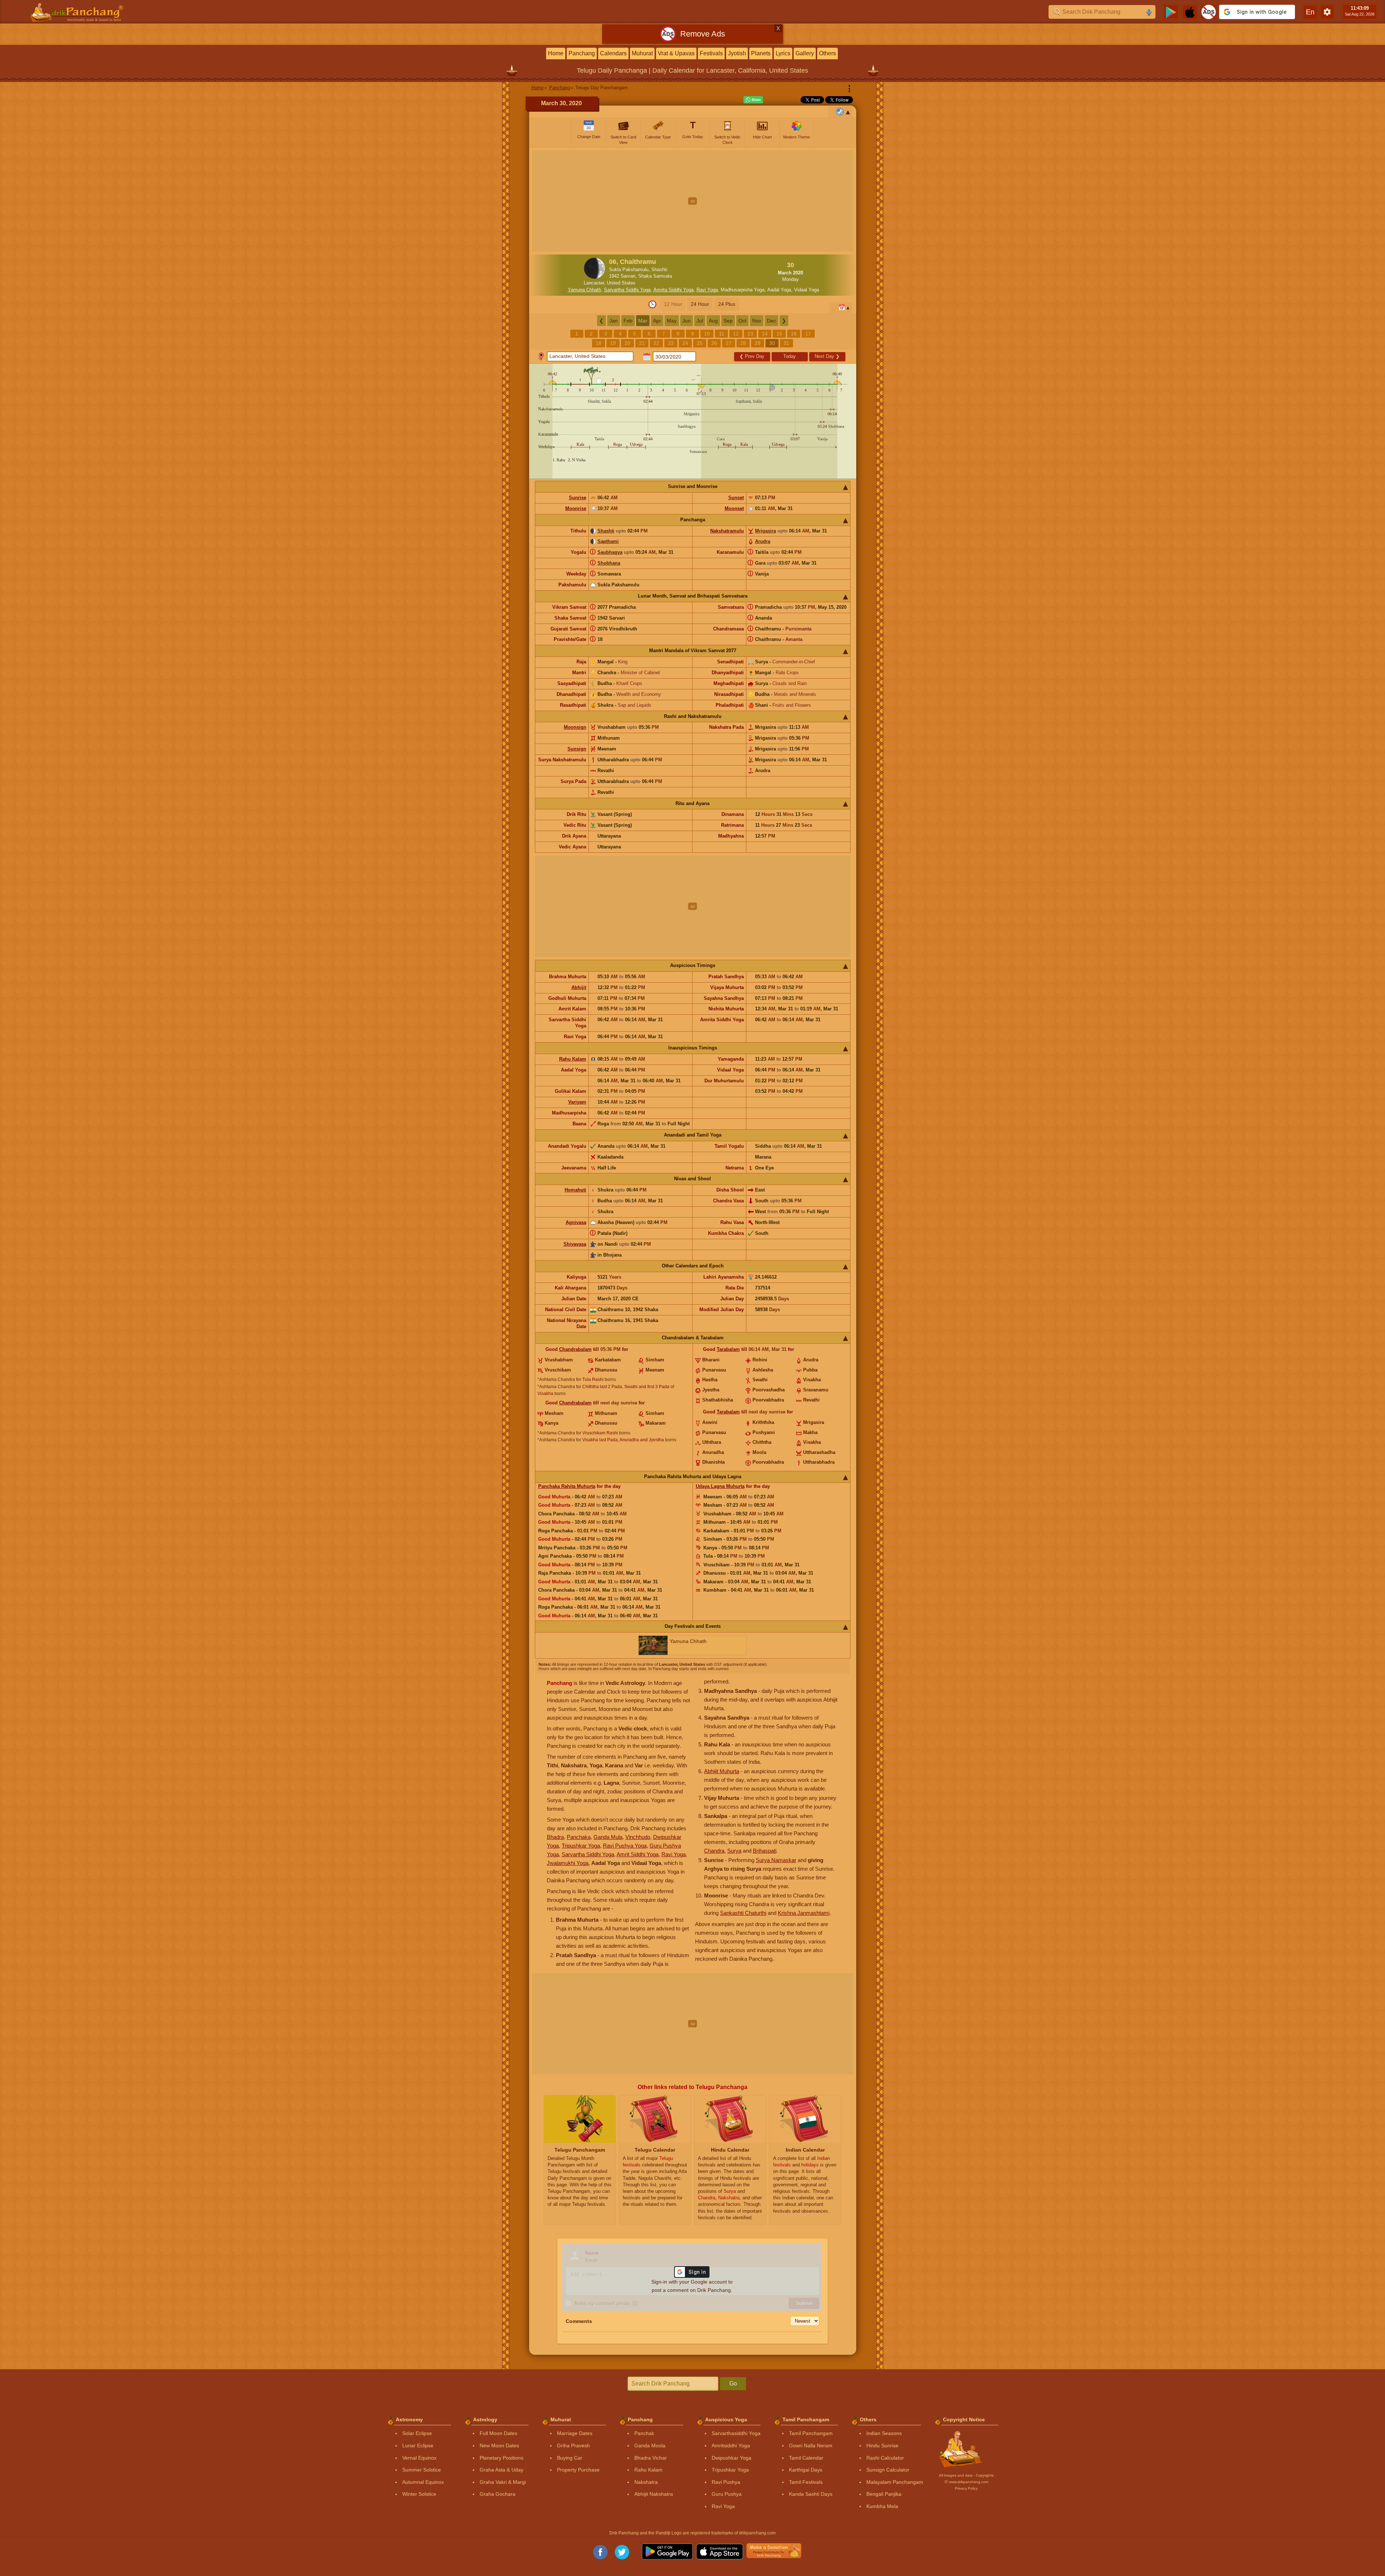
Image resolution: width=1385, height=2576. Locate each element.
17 (808, 334)
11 (722, 334)
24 (685, 343)
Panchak (644, 2433)
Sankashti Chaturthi (743, 1913)
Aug (713, 321)
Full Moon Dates (498, 2433)
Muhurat (642, 53)
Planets (761, 53)
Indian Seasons (884, 2433)
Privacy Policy (966, 2488)
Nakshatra (646, 2482)
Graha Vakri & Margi (503, 2482)
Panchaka (579, 1837)
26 (714, 343)
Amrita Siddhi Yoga (674, 290)
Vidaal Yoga (807, 290)
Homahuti (575, 1190)
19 (613, 343)
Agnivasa (576, 1222)
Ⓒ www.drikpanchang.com (966, 2482)
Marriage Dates (575, 2433)
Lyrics (783, 53)
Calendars (613, 53)
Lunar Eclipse (418, 2446)
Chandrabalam (575, 1349)
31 (786, 343)
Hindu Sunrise (882, 2446)
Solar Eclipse (417, 2433)
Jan (614, 321)
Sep (728, 321)
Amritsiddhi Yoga (731, 2446)
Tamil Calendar (806, 2458)
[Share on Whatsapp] (753, 100)
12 (736, 334)
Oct (742, 321)
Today (790, 356)
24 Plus (727, 304)
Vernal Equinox (419, 2458)
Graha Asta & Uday (501, 2470)
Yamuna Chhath (584, 290)
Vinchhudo (638, 1837)
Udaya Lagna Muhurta (720, 1486)
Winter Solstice (419, 2494)
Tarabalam (728, 1349)
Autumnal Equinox (423, 2482)
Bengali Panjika (884, 2494)
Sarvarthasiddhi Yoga (736, 2433)
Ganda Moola (650, 2446)
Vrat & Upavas (676, 53)
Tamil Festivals (806, 2482)
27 (729, 343)
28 (743, 343)
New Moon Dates (499, 2446)
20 (627, 343)
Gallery (805, 53)
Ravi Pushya (726, 2482)
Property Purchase (578, 2470)
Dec (771, 321)
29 (758, 343)
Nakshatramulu (727, 531)
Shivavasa (575, 1244)
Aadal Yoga (779, 290)
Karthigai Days (806, 2470)
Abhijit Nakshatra (654, 2494)
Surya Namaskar (776, 1860)
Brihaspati (765, 1851)
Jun (687, 321)
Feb (628, 321)
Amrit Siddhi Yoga (638, 1854)
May (672, 321)
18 (599, 343)
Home (556, 53)
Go (733, 2384)
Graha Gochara (498, 2494)
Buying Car (570, 2458)
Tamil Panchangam (811, 2433)
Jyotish (737, 53)
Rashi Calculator (885, 2458)
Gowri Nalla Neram (811, 2446)
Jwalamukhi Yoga (568, 1863)
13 (750, 334)
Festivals (711, 53)
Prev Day (752, 356)
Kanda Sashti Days (811, 2494)
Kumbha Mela (882, 2506)
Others (827, 53)
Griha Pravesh (573, 2446)
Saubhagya (610, 552)
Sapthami (608, 541)
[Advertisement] (693, 201)
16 (794, 334)
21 (642, 343)
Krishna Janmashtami (804, 1913)
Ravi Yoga (707, 290)
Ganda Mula (608, 1837)
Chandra (714, 1851)
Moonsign (575, 727)
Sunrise (578, 498)
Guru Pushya (727, 2494)
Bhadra (555, 1837)
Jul (700, 321)
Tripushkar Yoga (581, 1846)
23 (671, 343)
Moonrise (576, 508)
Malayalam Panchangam (895, 2482)
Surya (734, 1851)
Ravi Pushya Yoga (625, 1846)
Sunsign (577, 749)
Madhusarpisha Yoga (743, 290)
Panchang (582, 53)
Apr (657, 321)
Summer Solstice (422, 2470)
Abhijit (579, 987)
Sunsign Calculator (888, 2470)
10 (707, 334)
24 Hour (700, 304)
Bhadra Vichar (651, 2458)
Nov (757, 321)
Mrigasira (766, 531)
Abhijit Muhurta (722, 1771)
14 (765, 334)
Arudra (763, 541)
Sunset (736, 498)
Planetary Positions (501, 2458)
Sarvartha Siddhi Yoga (627, 290)
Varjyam (577, 1102)
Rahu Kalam (573, 1059)
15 (779, 334)
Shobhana (609, 563)
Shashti (606, 531)
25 (700, 343)
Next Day (827, 356)
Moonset (734, 508)
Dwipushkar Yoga (732, 2458)
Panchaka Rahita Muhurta (567, 1486)
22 (656, 343)
